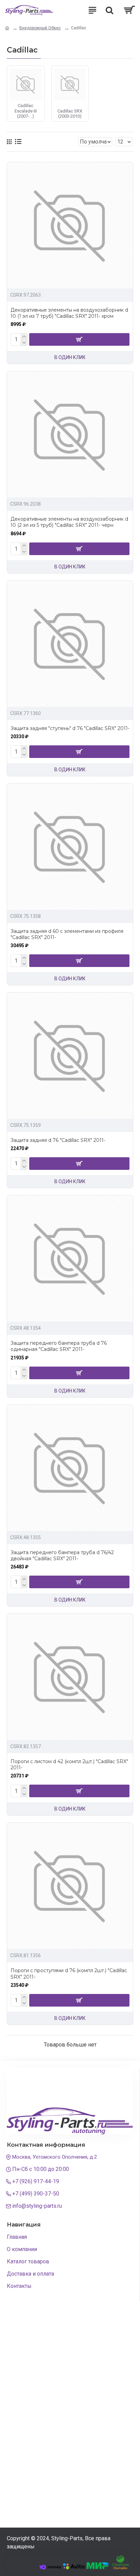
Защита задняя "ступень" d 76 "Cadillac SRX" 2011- (70, 728)
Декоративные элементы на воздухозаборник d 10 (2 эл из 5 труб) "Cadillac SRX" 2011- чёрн (69, 522)
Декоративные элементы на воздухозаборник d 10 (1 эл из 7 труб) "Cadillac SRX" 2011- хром (69, 313)
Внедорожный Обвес (40, 28)
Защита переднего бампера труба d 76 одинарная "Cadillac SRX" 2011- (59, 1346)
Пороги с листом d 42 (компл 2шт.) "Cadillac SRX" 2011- (69, 1765)
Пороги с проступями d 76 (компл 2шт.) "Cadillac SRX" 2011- (69, 1974)
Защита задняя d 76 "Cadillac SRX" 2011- (58, 1140)
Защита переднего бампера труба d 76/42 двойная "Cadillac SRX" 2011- (62, 1555)
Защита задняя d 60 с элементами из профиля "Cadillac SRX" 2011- (67, 934)
